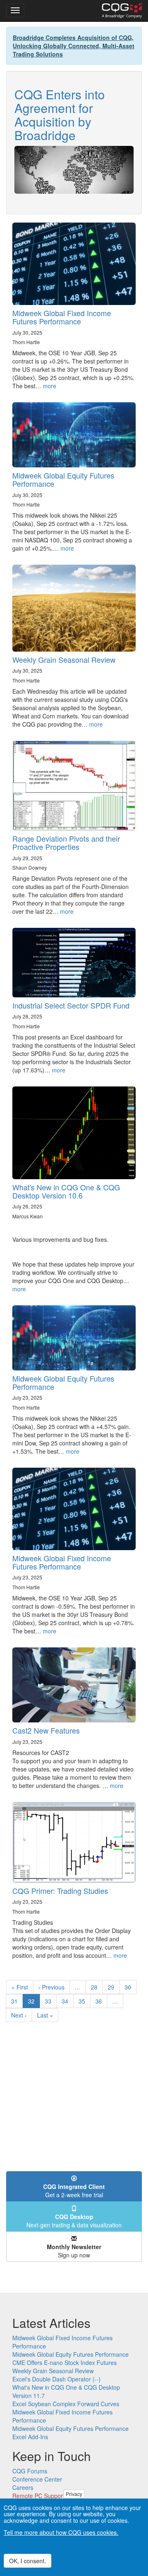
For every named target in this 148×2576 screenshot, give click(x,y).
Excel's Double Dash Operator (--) (57, 2379)
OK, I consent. (28, 2561)
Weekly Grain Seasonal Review (64, 659)
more (50, 386)
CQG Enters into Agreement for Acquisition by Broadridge (60, 115)
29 (114, 1987)
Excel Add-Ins (30, 2437)
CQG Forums (30, 2471)
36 (101, 2001)
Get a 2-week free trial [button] (74, 2191)
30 (131, 1987)
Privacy (74, 2494)
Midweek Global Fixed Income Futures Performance (62, 317)
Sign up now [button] (74, 2251)
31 (17, 2001)
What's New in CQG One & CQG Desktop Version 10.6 (66, 1191)
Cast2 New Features (46, 1730)
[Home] (122, 11)
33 (51, 2001)
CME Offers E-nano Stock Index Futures (65, 2363)
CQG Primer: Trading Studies (60, 1891)
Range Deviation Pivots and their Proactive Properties (66, 842)
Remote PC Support (38, 2496)
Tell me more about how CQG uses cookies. (61, 2532)
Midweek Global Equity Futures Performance (63, 479)
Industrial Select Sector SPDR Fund (71, 1005)
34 (68, 2001)
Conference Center (37, 2479)
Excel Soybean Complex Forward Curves (66, 2404)
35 (84, 2001)
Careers (23, 2487)
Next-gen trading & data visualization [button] (74, 2221)
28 (97, 1987)
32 (34, 2002)
